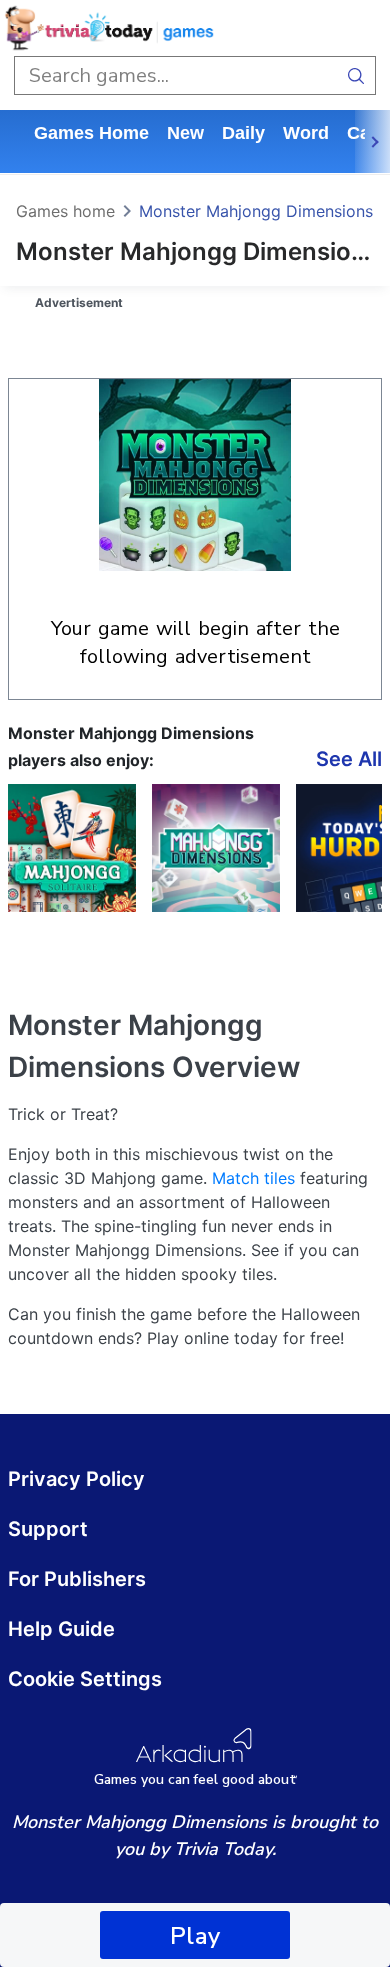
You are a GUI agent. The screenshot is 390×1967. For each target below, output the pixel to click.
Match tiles (253, 1178)
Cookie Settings (85, 1679)
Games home (91, 133)
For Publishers (77, 1579)
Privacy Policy (76, 1479)
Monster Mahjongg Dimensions (256, 211)
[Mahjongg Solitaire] (72, 848)
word (306, 133)
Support (48, 1529)
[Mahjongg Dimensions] (216, 848)
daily (243, 133)
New (185, 133)
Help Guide (61, 1629)
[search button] (356, 75)
